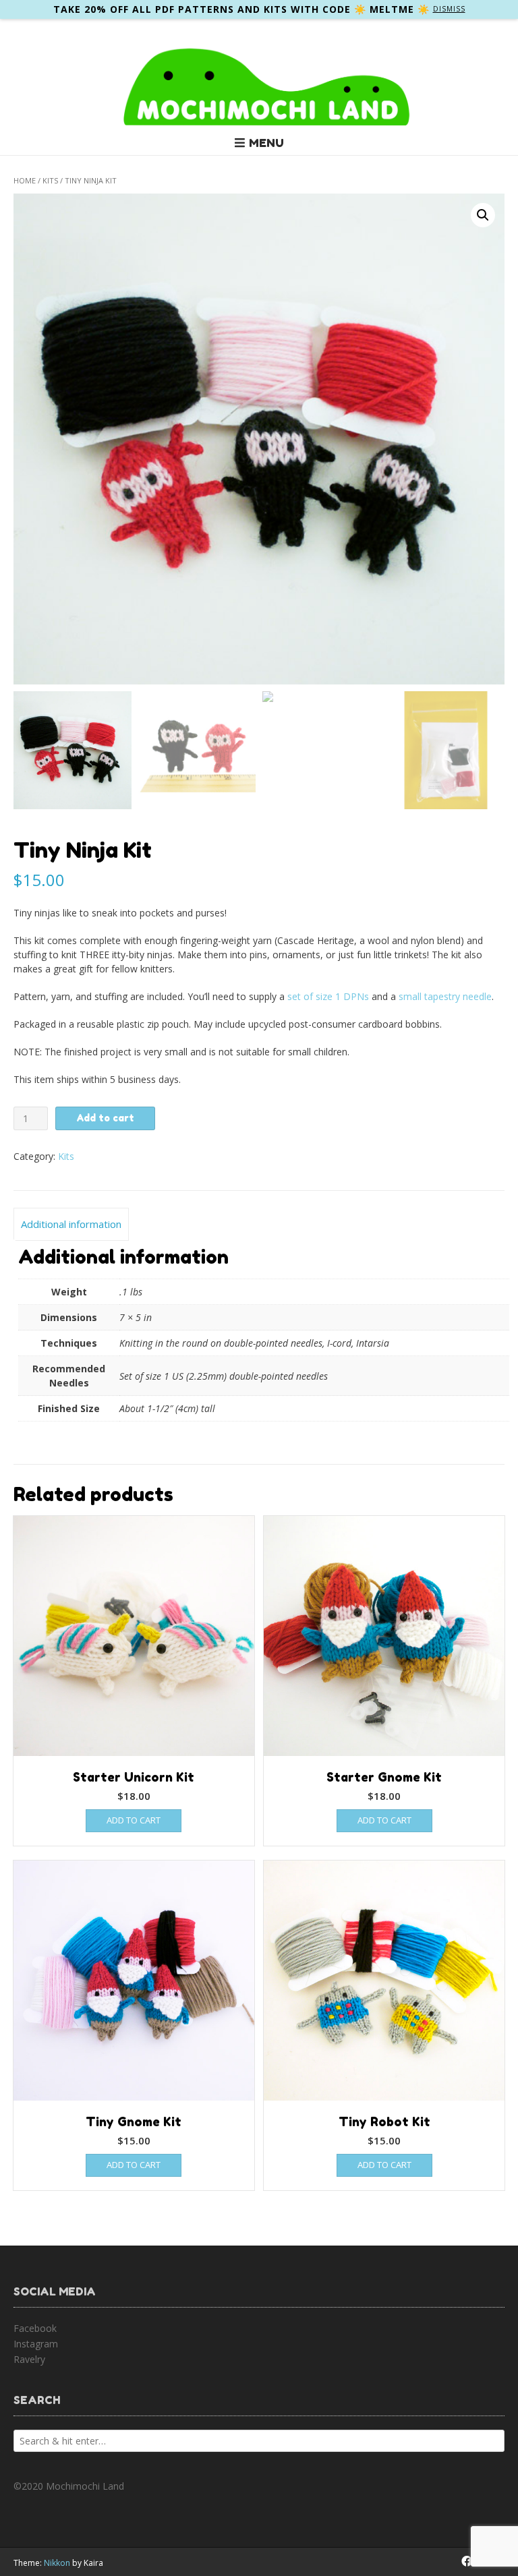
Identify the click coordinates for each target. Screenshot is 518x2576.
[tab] (71, 1225)
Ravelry (29, 2359)
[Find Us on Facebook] (467, 2561)
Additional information (71, 1224)
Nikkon (57, 2563)
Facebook (35, 2328)
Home (25, 180)
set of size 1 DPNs (328, 996)
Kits (50, 180)
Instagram (36, 2344)
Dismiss (449, 9)
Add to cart (105, 1118)
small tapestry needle (445, 996)
